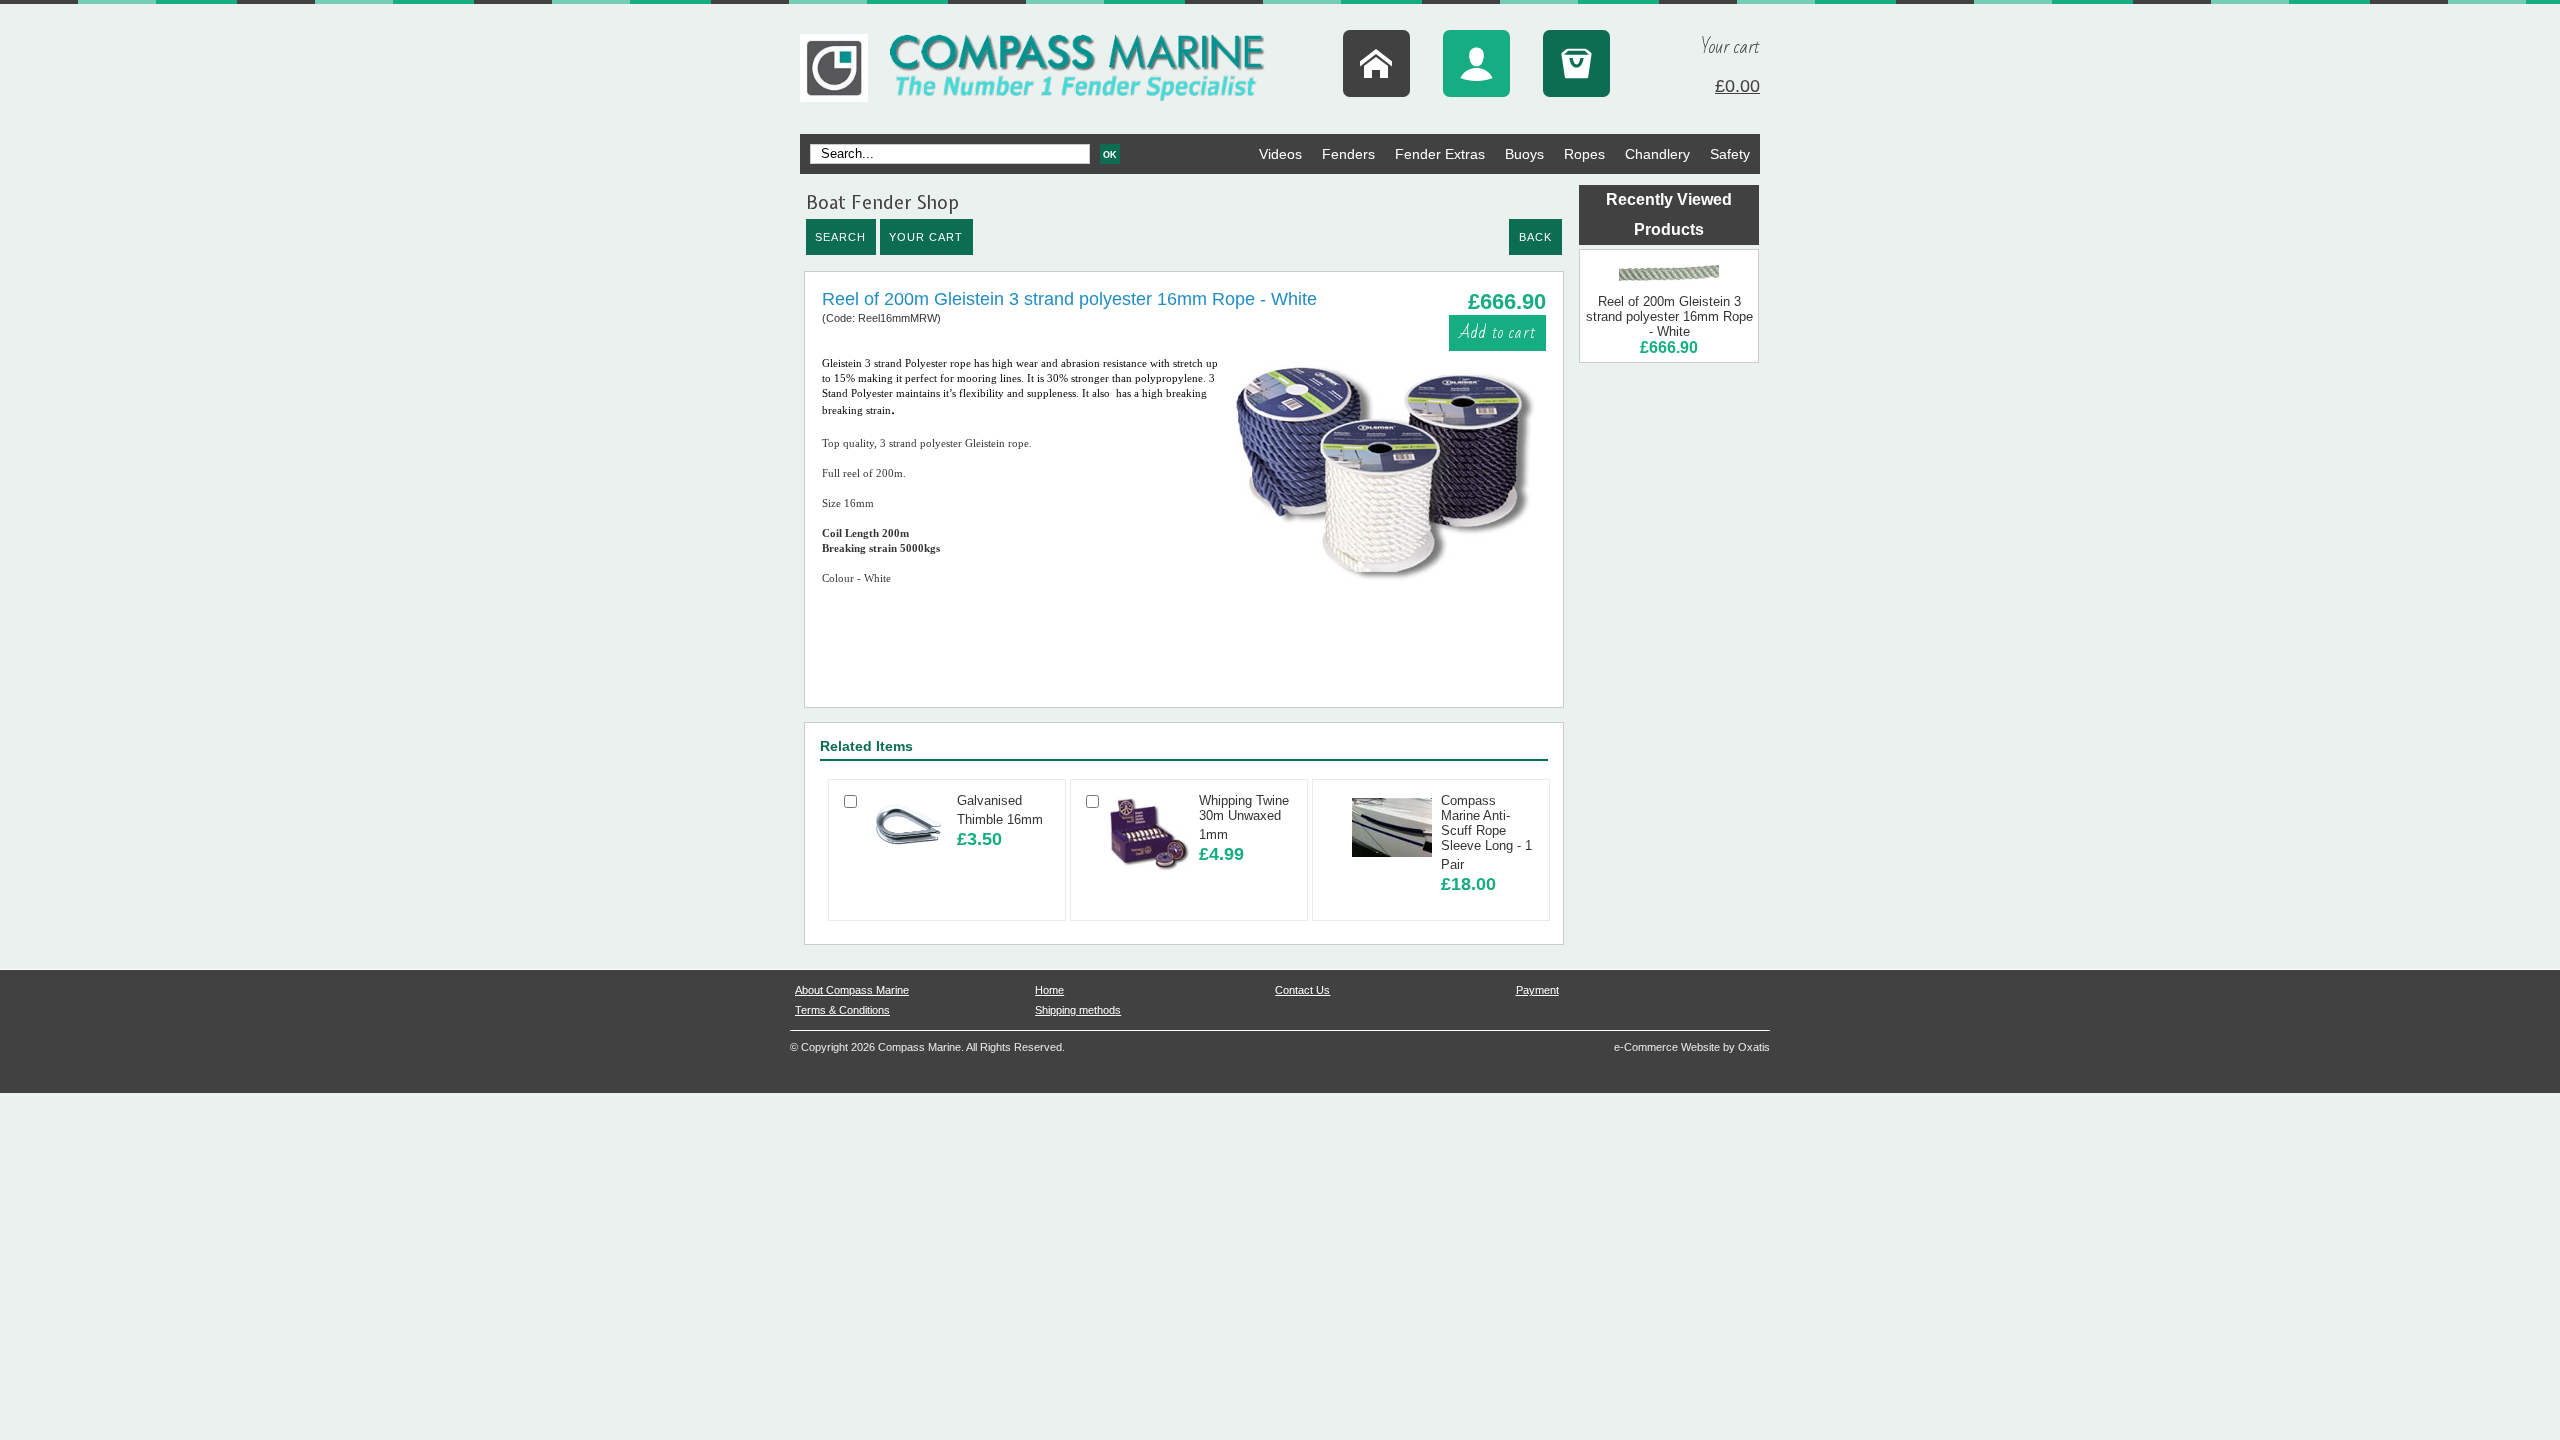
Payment (1537, 990)
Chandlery (1657, 154)
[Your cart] (1576, 63)
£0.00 (1737, 86)
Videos (1280, 154)
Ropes (1584, 154)
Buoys (1524, 154)
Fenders (1348, 154)
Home (1049, 990)
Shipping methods (1078, 1010)
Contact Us (1302, 990)
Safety (1730, 154)
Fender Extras (1440, 154)
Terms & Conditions (842, 1010)
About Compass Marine (852, 990)
